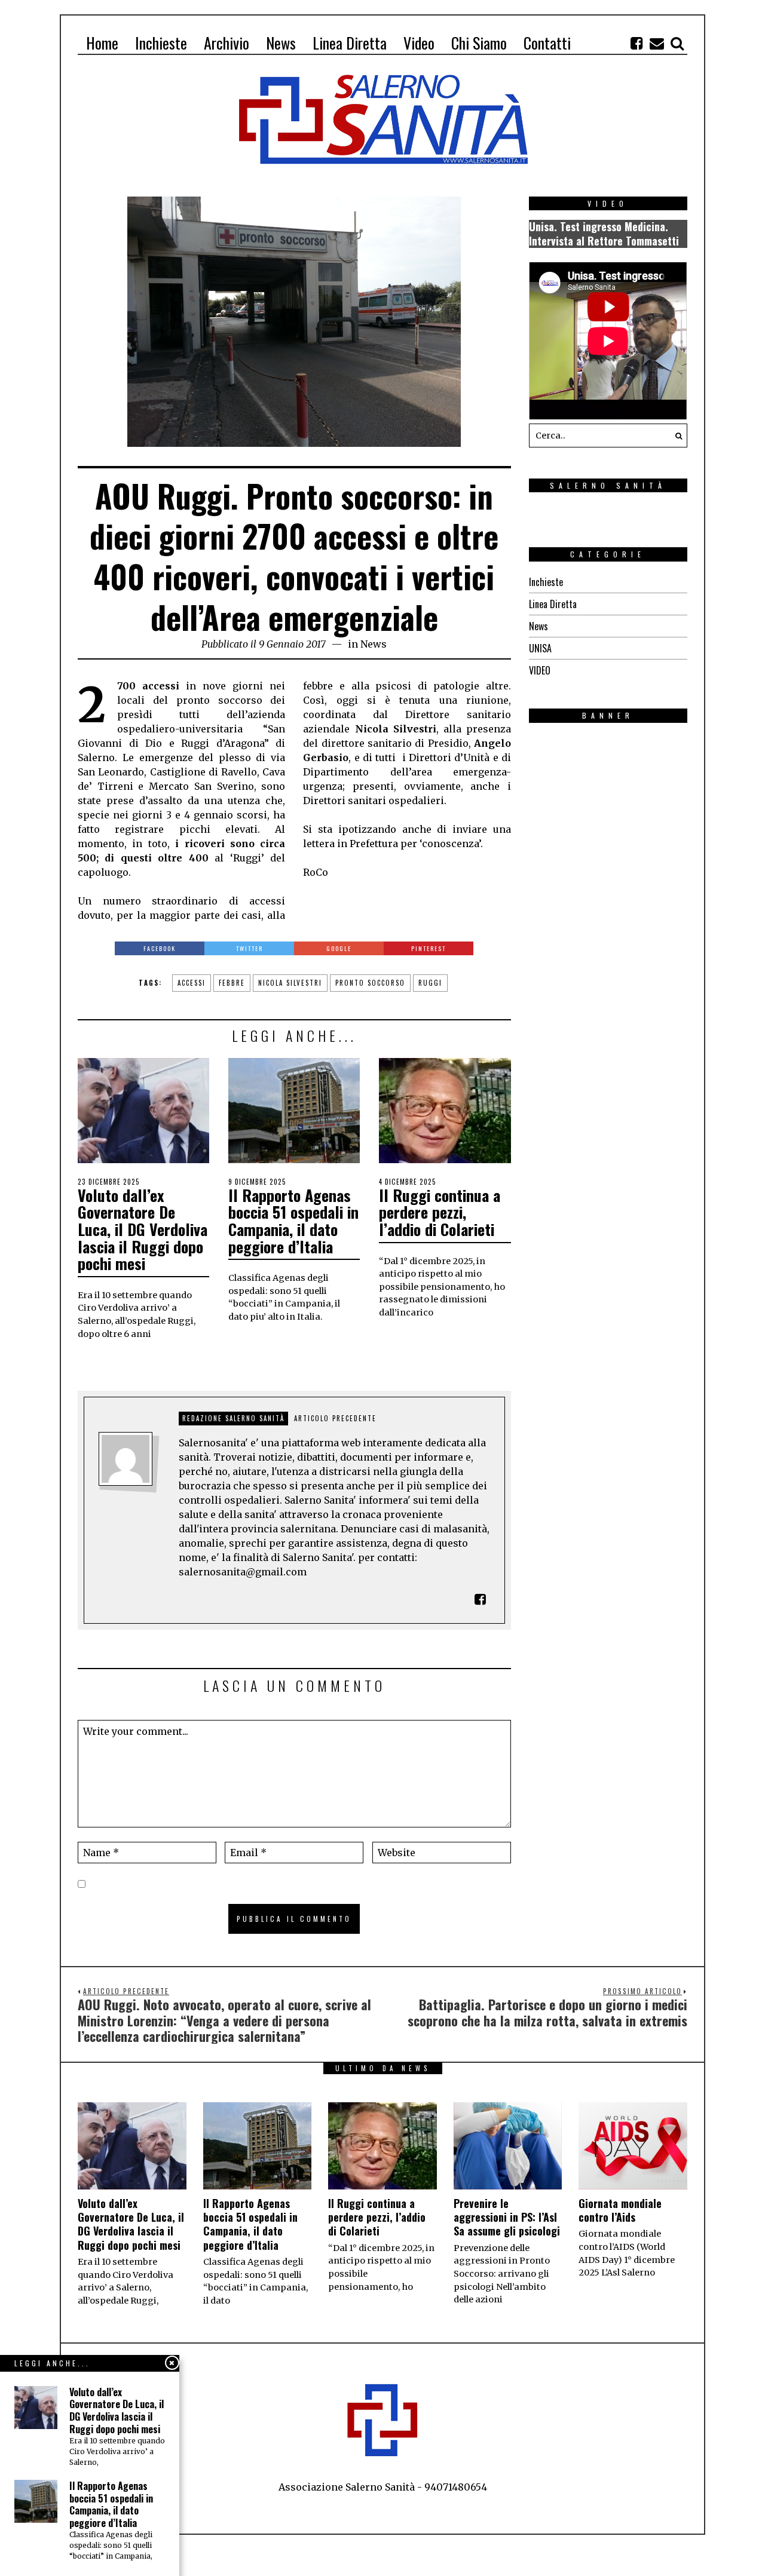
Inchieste (546, 582)
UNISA (540, 648)
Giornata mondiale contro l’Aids (620, 2210)
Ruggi (430, 983)
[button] (675, 436)
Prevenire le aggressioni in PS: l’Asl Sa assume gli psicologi (507, 2217)
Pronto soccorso (370, 983)
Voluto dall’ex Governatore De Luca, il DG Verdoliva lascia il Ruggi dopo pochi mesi (143, 1229)
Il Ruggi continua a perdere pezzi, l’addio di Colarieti (440, 1212)
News (374, 644)
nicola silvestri (290, 983)
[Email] (657, 43)
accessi (192, 983)
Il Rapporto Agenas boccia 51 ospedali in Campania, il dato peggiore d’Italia (293, 1221)
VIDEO (540, 670)
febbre (232, 983)
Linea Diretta (553, 604)
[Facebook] (637, 43)
